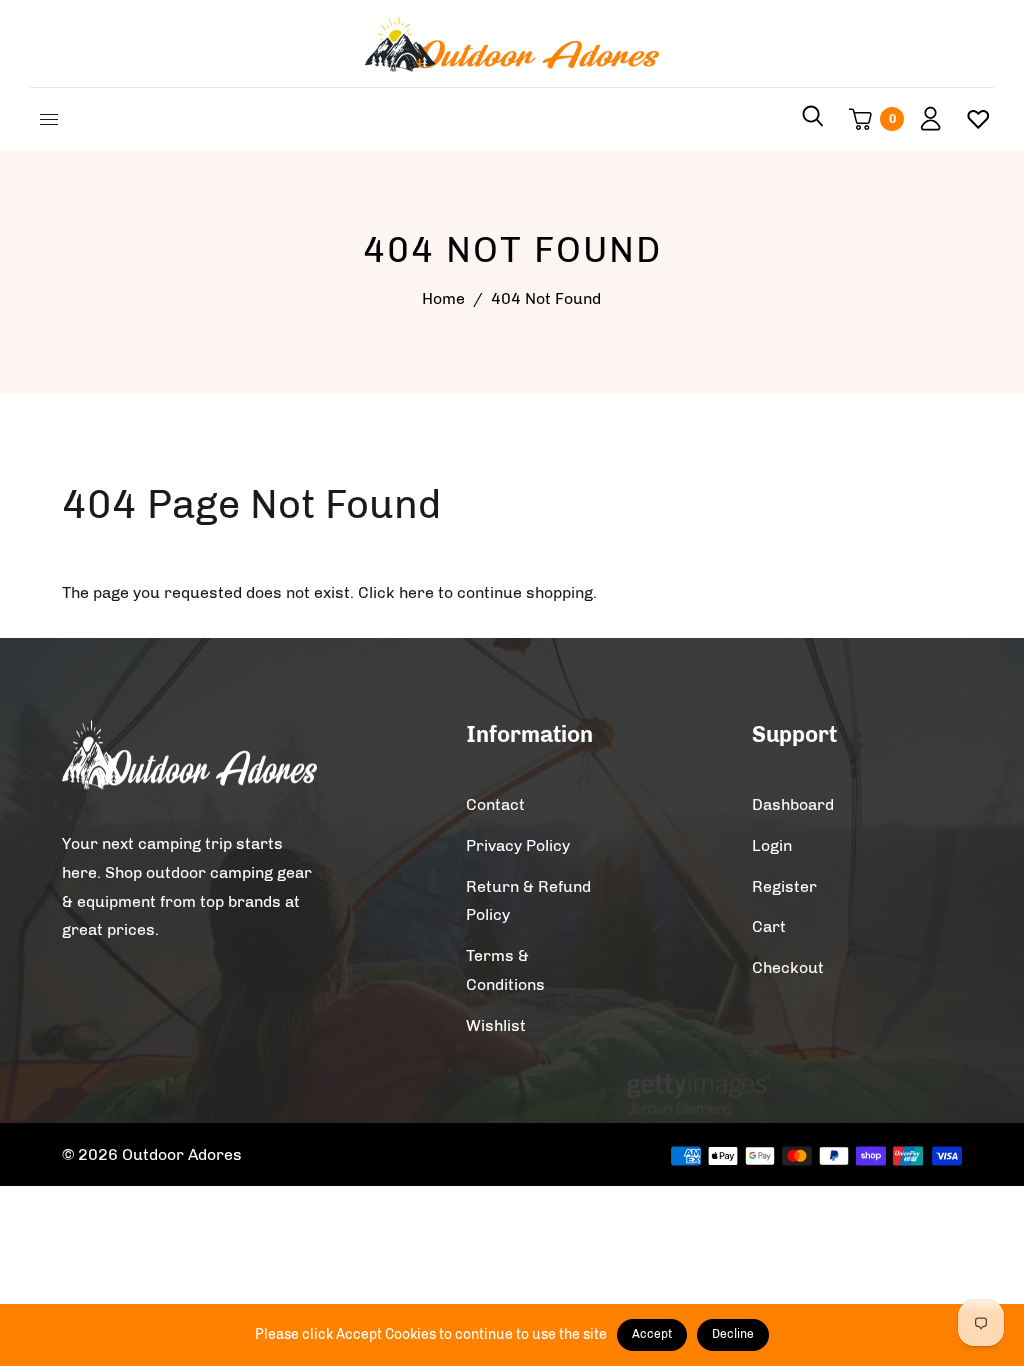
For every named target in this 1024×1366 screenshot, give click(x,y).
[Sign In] (923, 119)
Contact (495, 804)
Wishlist (496, 1025)
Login (772, 845)
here (416, 592)
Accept (652, 1334)
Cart (769, 926)
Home (443, 298)
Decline (733, 1334)
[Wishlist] (970, 119)
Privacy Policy (518, 845)
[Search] (813, 119)
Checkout (788, 967)
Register (784, 886)
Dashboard (793, 804)
